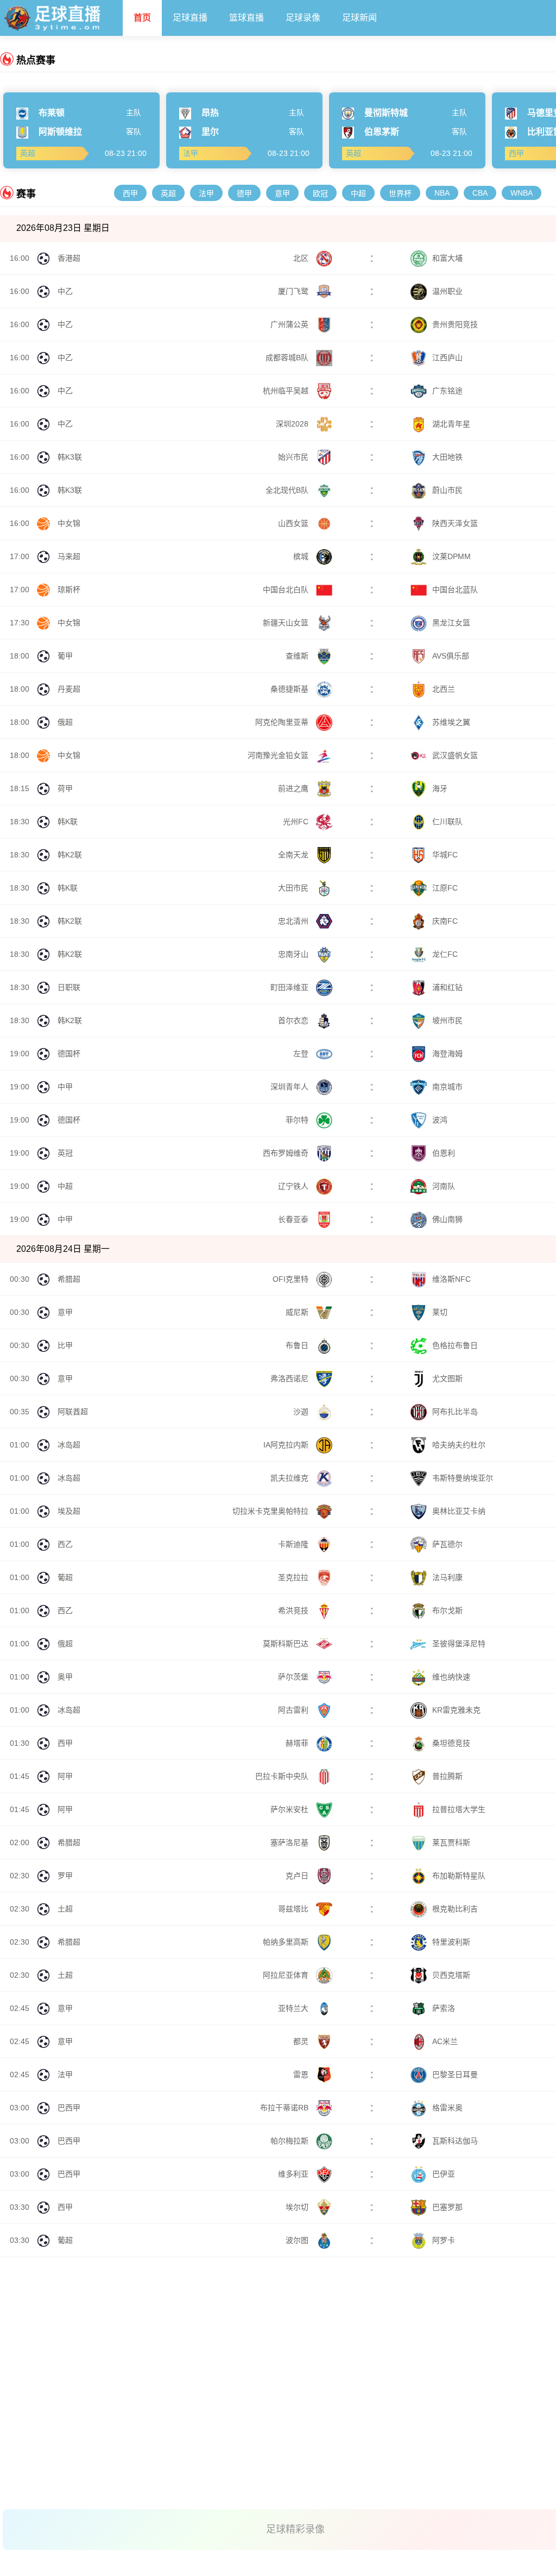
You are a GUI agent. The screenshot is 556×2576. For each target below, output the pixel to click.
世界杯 (400, 193)
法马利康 (447, 1577)
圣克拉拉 (294, 1577)
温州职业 (447, 291)
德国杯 (69, 1054)
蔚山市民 (447, 490)
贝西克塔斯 (451, 1975)
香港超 (69, 258)
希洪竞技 (294, 1610)
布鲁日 (298, 1345)
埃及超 (69, 1511)
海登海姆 (447, 1054)
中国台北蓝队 (455, 590)
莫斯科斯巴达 (287, 1644)
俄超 (65, 722)
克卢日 (298, 1876)
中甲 (65, 1087)
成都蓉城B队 (288, 358)
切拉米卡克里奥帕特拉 (271, 1511)
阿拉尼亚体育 (287, 1975)
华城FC (445, 855)
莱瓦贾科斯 (451, 1842)
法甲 (206, 193)
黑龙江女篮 (451, 623)
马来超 (69, 556)
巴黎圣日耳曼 (455, 2074)
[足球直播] (61, 15)
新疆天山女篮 (287, 623)
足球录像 (303, 18)
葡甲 (65, 656)
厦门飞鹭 (294, 291)
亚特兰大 (294, 2008)
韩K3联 (70, 457)
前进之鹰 (294, 788)
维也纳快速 (451, 1677)
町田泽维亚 (290, 987)
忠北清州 (294, 921)
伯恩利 (444, 1153)
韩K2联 (70, 855)
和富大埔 (447, 258)
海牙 (440, 788)
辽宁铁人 (294, 1186)
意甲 (282, 193)
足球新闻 (359, 18)
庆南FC (445, 921)
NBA (442, 193)
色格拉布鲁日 (455, 1345)
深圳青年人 (290, 1087)
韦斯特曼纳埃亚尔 (463, 1478)
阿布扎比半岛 (455, 1412)
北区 (302, 258)
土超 (65, 1909)
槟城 (302, 556)
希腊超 (69, 1279)
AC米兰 (445, 2041)
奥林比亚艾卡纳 (459, 1511)
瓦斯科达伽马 (455, 2141)
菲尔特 (298, 1120)
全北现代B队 (288, 490)
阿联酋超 (73, 1412)
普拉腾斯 (447, 1776)
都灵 (302, 2041)
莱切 (440, 1312)
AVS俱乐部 (451, 656)
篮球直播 (247, 18)
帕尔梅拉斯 (290, 2141)
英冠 (65, 1153)
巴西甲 (69, 2108)
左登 (302, 1054)
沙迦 (302, 1412)
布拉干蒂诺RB (285, 2108)
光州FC (297, 822)
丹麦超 (69, 689)
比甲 (65, 1345)
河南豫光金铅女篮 (279, 755)
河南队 (444, 1186)
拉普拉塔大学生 (459, 1809)
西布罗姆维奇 (287, 1153)
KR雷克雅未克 (456, 1710)
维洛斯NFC (451, 1279)
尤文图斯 (447, 1378)
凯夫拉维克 (290, 1478)
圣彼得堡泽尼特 (459, 1644)
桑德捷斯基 (290, 689)
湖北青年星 (451, 424)
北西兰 (444, 689)
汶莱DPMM (451, 556)
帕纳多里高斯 (287, 1942)
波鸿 (440, 1120)
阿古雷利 (294, 1710)
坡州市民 (447, 1020)
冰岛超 (69, 1445)
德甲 (244, 193)
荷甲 (65, 788)
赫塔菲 (298, 1743)
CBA (480, 193)
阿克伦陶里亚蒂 (283, 722)
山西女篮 (294, 523)
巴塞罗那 (447, 2207)
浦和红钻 (447, 987)
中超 (358, 193)
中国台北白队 (287, 590)
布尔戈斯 (447, 1610)
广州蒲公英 (290, 324)
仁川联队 (447, 822)
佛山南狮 (447, 1219)
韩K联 (68, 822)
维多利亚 (294, 2174)
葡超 (65, 1577)
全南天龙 (294, 855)
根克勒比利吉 (455, 1909)
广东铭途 (447, 391)
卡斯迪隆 (294, 1544)
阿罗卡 (444, 2240)
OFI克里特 (292, 1279)
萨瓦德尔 (447, 1544)
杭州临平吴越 (287, 391)
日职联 (69, 987)
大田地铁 (447, 457)
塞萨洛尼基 (290, 1842)
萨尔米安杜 (290, 1809)
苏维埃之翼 (451, 722)
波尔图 (298, 2240)
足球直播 (190, 18)
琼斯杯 (69, 590)
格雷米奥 (447, 2108)
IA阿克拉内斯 (287, 1445)
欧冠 (320, 193)
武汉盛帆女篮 (455, 755)
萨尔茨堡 (294, 1677)
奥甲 (65, 1677)
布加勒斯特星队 (459, 1876)
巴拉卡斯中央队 (283, 1776)
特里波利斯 (451, 1942)
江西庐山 (447, 358)
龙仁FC (445, 954)
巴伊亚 (444, 2174)
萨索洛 (444, 2008)
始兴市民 (294, 457)
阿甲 (65, 1776)
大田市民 (294, 888)
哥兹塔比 (294, 1909)
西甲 (130, 193)
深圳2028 (293, 424)
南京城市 (447, 1087)
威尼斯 (298, 1312)
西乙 (65, 1544)
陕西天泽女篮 (455, 523)
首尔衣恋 (294, 1020)
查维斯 (298, 656)
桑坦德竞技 (451, 1743)
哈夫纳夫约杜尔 (459, 1445)
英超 (168, 193)
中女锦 (69, 523)
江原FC (445, 888)
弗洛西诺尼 (290, 1378)
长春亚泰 (294, 1219)
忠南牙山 (294, 954)
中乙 (65, 291)
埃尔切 (298, 2207)
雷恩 (302, 2074)
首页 (142, 18)
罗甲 (65, 1876)
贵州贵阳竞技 (455, 324)
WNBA (522, 193)
